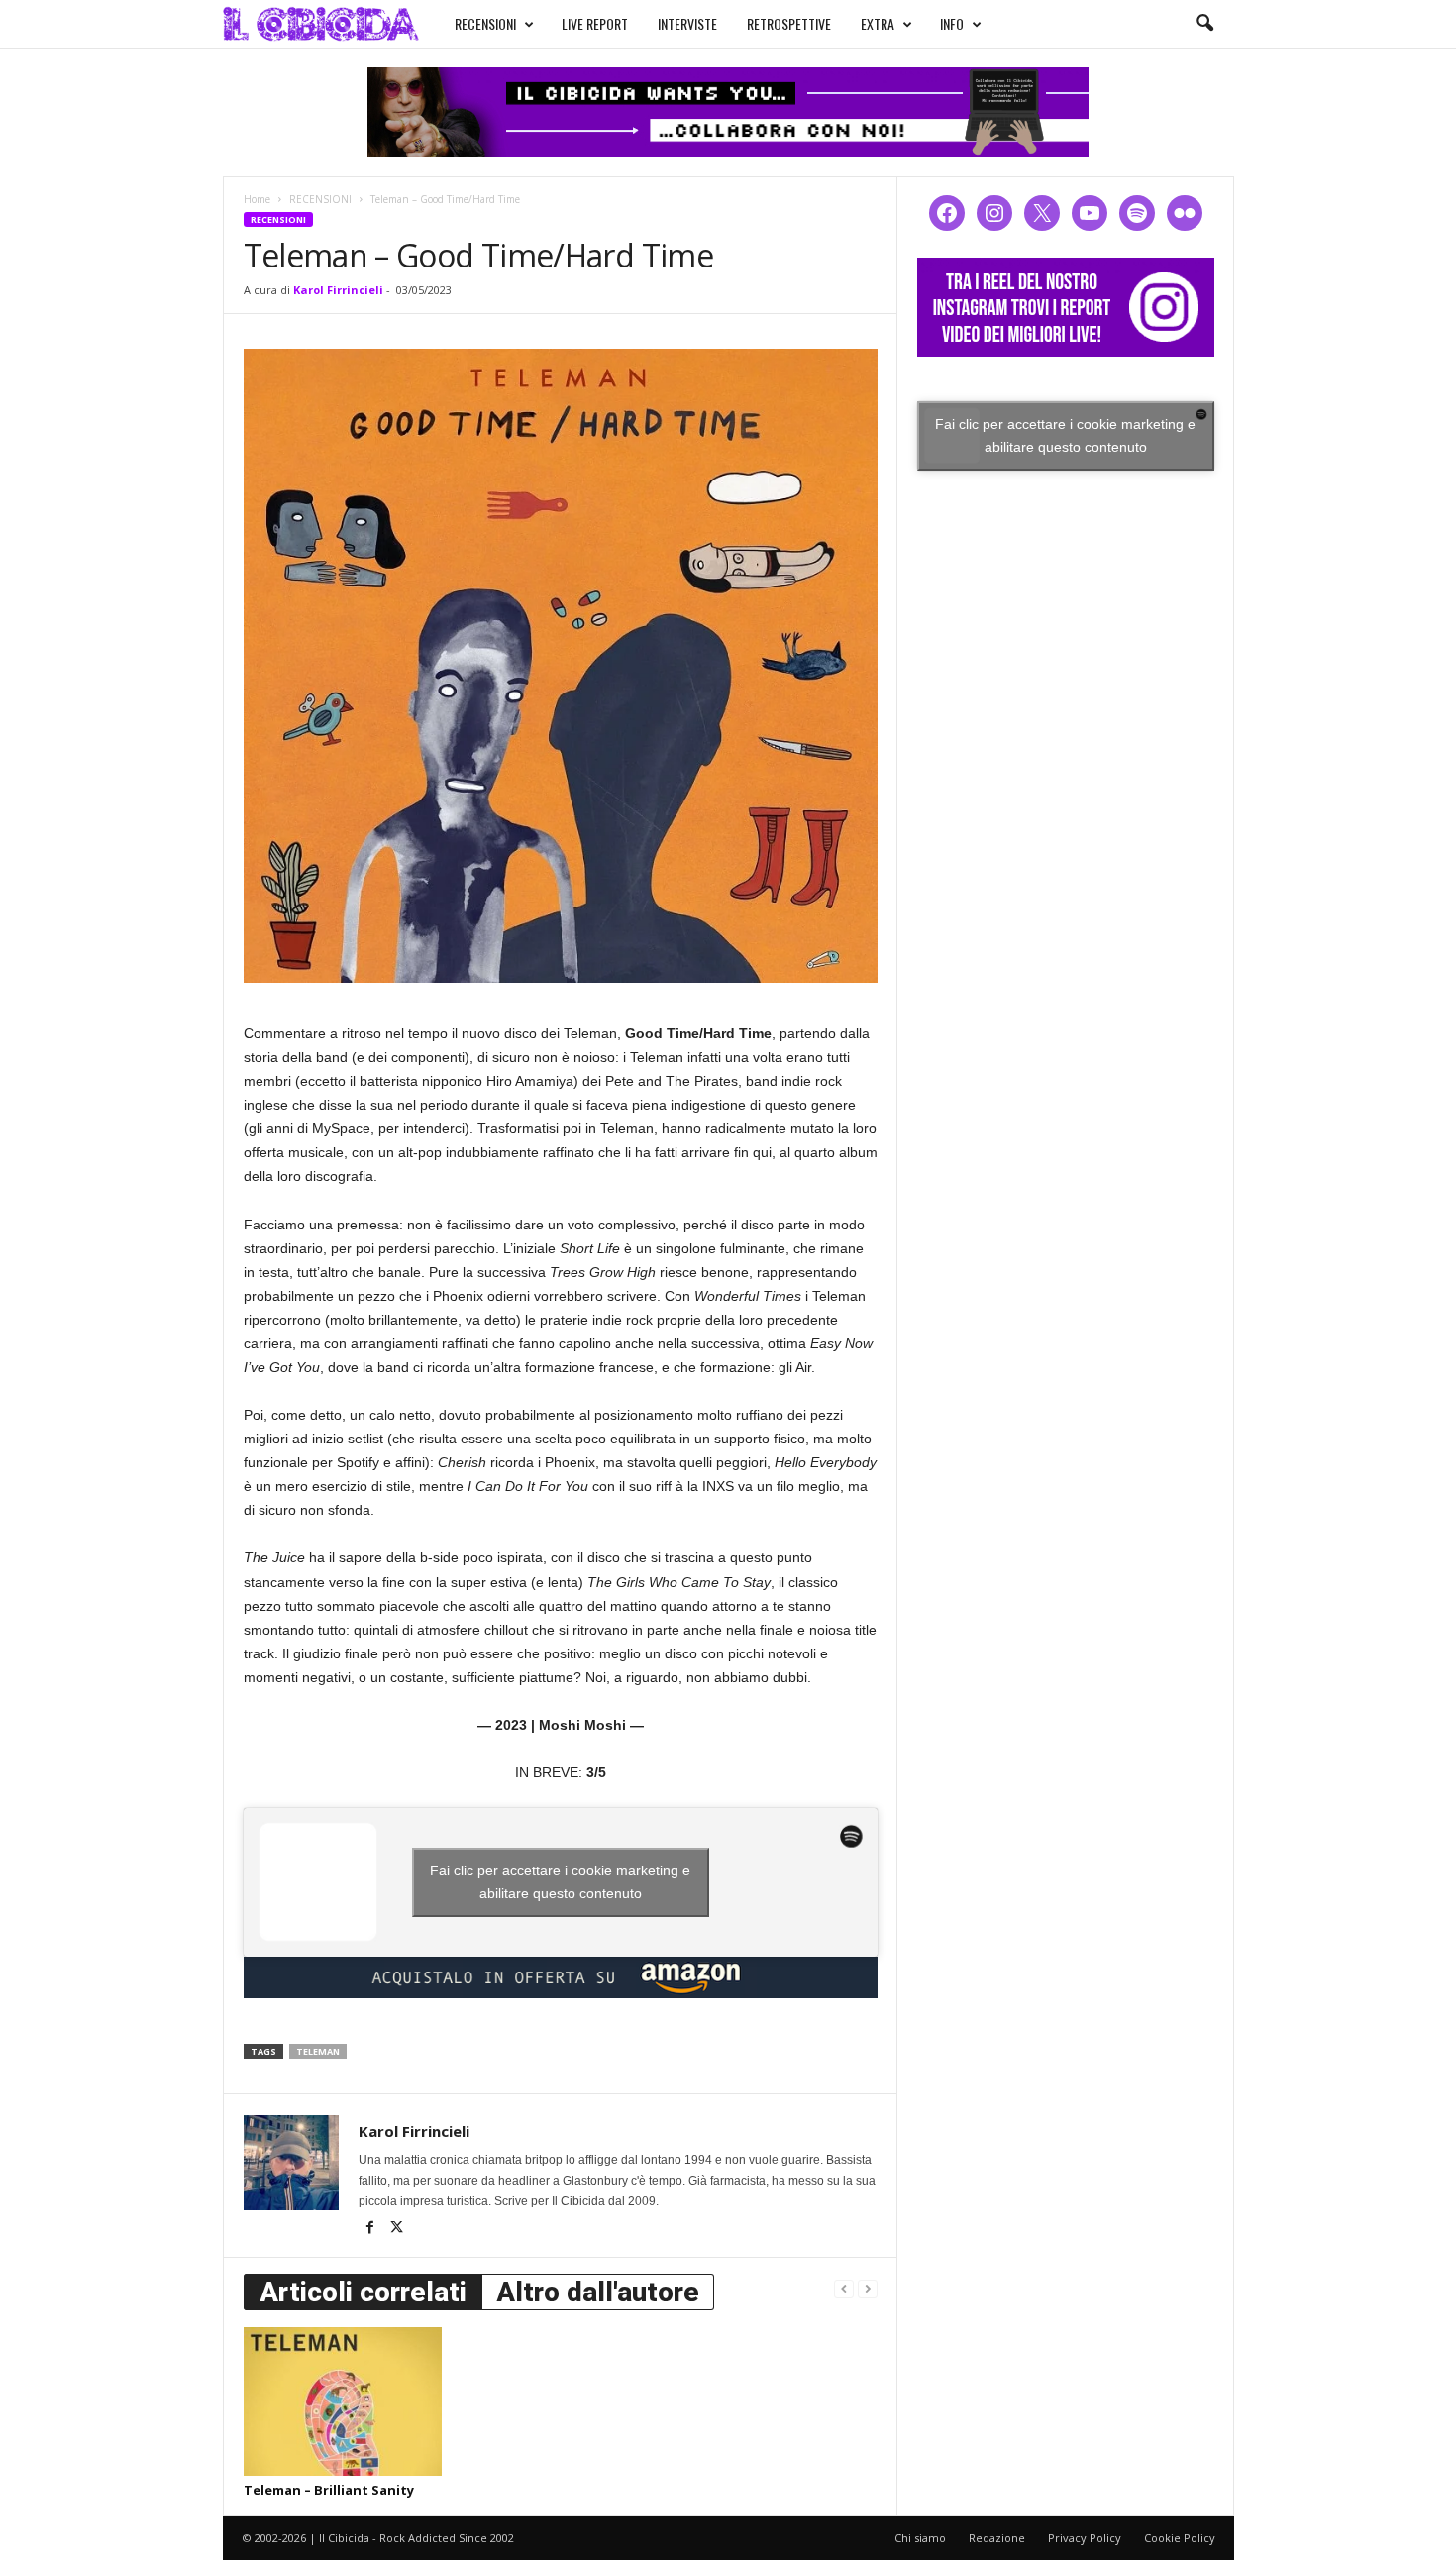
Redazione (997, 2538)
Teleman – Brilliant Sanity (329, 2490)
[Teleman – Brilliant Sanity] (343, 2401)
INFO (952, 23)
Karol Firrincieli (338, 290)
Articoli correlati (363, 2292)
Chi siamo (920, 2538)
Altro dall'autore (598, 2292)
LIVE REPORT (595, 23)
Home (257, 199)
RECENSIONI (485, 23)
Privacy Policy (1085, 2538)
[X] (397, 2229)
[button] (1204, 24)
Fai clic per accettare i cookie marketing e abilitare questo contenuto (560, 1882)
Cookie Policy (1180, 2538)
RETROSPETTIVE (789, 23)
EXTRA (878, 23)
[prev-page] (844, 2288)
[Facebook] (372, 2229)
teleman (318, 2051)
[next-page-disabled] (868, 2288)
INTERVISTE (687, 23)
